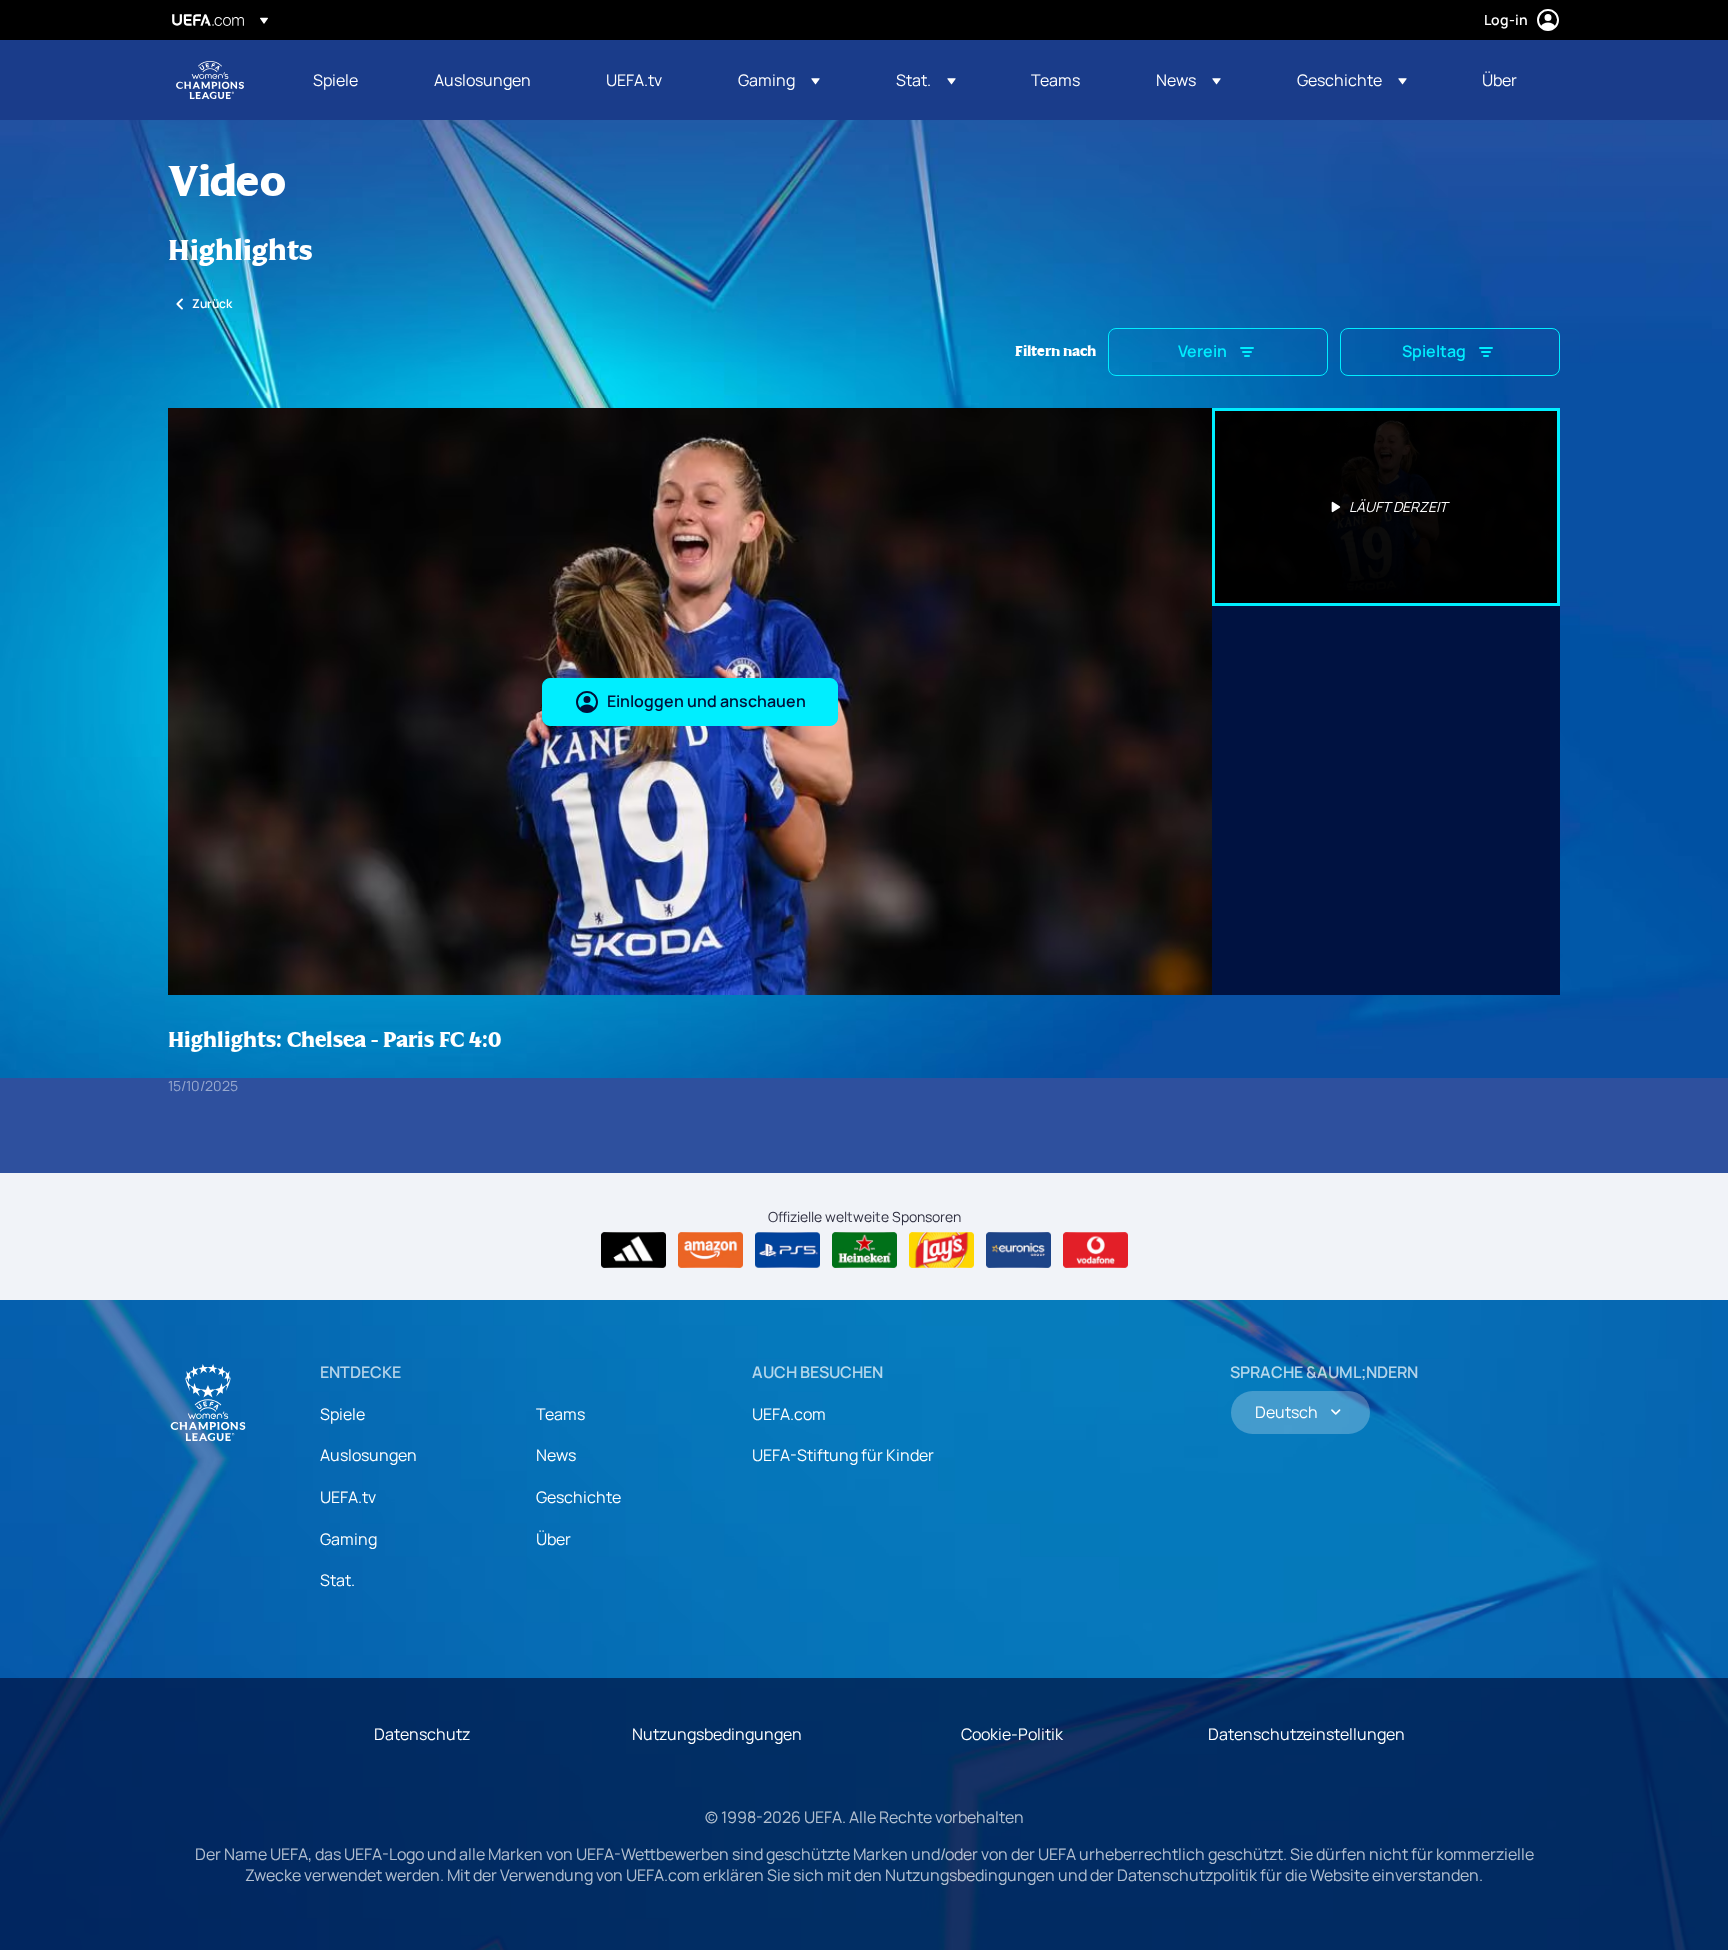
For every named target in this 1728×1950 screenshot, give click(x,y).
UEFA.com (789, 1414)
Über (553, 1539)
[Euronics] (1018, 1250)
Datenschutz (422, 1734)
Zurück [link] (212, 303)
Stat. (337, 1580)
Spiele (342, 1414)
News (556, 1455)
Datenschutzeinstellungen (1306, 1734)
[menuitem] (348, 80)
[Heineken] (864, 1250)
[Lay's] (941, 1250)
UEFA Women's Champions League (210, 80)
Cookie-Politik (1012, 1734)
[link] (335, 80)
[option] (1386, 507)
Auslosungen (368, 1455)
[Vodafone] (1095, 1250)
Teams (560, 1414)
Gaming (348, 1539)
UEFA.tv (348, 1497)
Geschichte (578, 1497)
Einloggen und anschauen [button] (706, 701)
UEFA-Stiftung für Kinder (843, 1455)
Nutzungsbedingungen (717, 1734)
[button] (779, 80)
